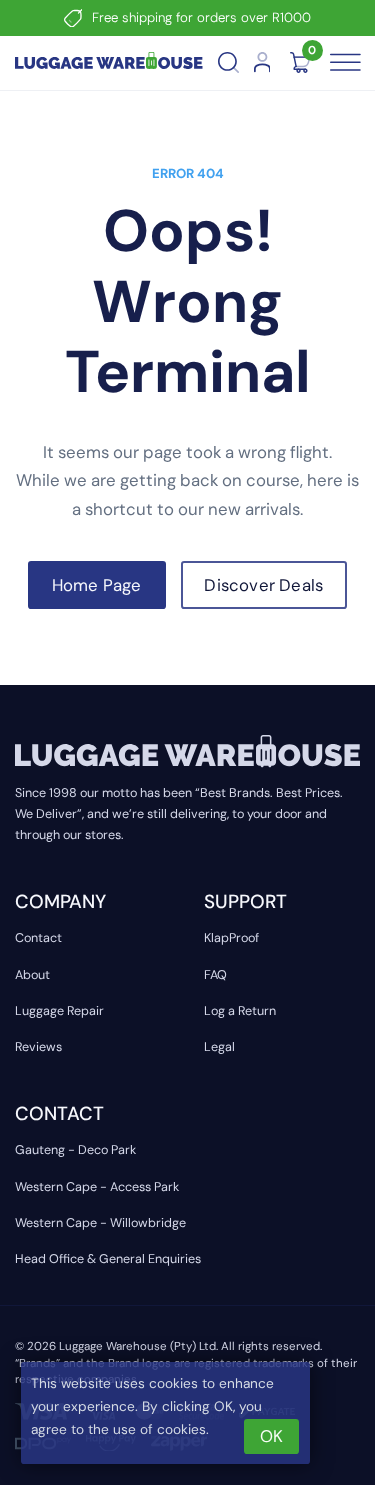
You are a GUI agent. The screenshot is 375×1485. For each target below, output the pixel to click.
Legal (219, 1047)
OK (271, 1436)
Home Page (97, 585)
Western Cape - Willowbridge (100, 1223)
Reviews (38, 1047)
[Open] (342, 63)
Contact (38, 938)
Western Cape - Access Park (97, 1187)
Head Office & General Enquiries (108, 1259)
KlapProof (231, 938)
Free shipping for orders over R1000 (201, 17)
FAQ (215, 975)
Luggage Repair (59, 1011)
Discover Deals (263, 585)
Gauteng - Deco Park (75, 1150)
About (32, 975)
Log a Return (240, 1011)
